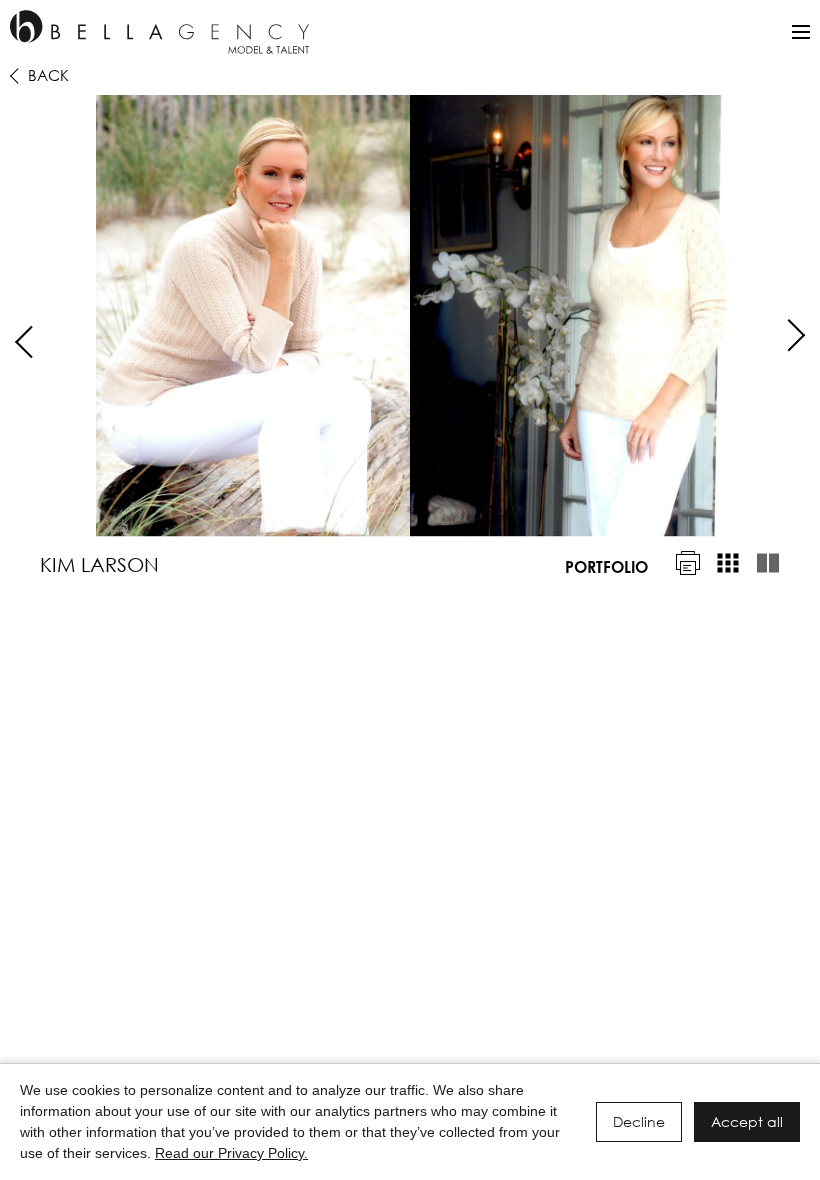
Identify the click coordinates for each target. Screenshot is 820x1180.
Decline (639, 1121)
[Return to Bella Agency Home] (159, 32)
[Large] (768, 563)
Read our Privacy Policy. (231, 1153)
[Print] (688, 563)
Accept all (747, 1121)
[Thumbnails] (728, 563)
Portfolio (606, 566)
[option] (410, 316)
